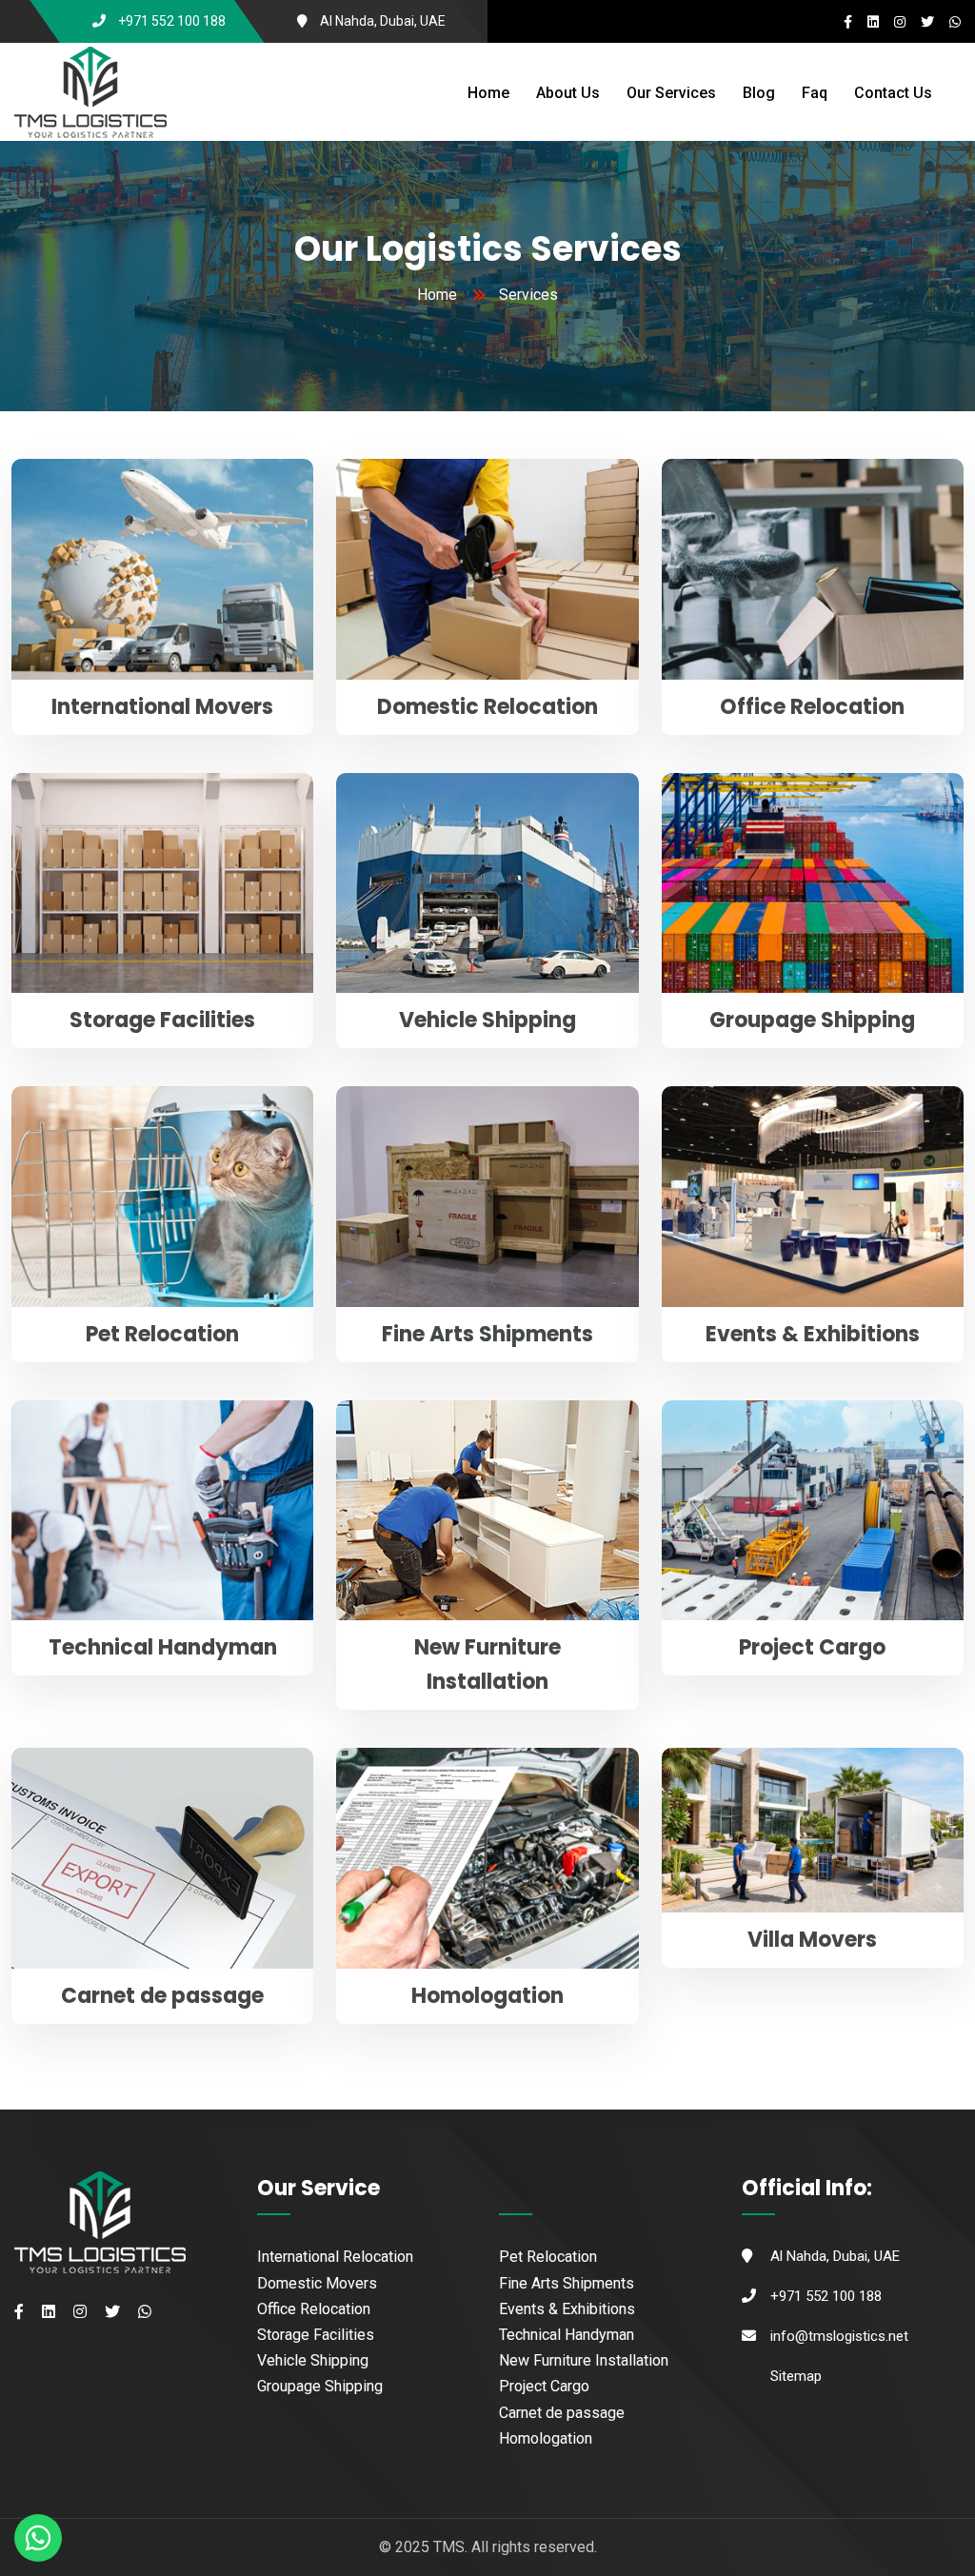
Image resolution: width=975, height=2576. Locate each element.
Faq (815, 93)
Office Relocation (812, 707)
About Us (568, 93)
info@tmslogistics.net (839, 2336)
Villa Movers (812, 1940)
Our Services (671, 93)
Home (488, 93)
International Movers (162, 707)
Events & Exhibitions (813, 1334)
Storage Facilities (162, 1020)
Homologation (487, 1996)
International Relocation (335, 2257)
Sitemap (796, 2376)
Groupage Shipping (812, 1020)
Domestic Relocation (487, 707)
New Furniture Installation (584, 2360)
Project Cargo (812, 1647)
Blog (759, 93)
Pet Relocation (162, 1334)
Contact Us (893, 93)
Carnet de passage (162, 1996)
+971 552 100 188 (172, 21)
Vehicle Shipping (487, 1020)
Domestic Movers (317, 2283)
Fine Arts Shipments (487, 1334)
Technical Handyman (163, 1647)
